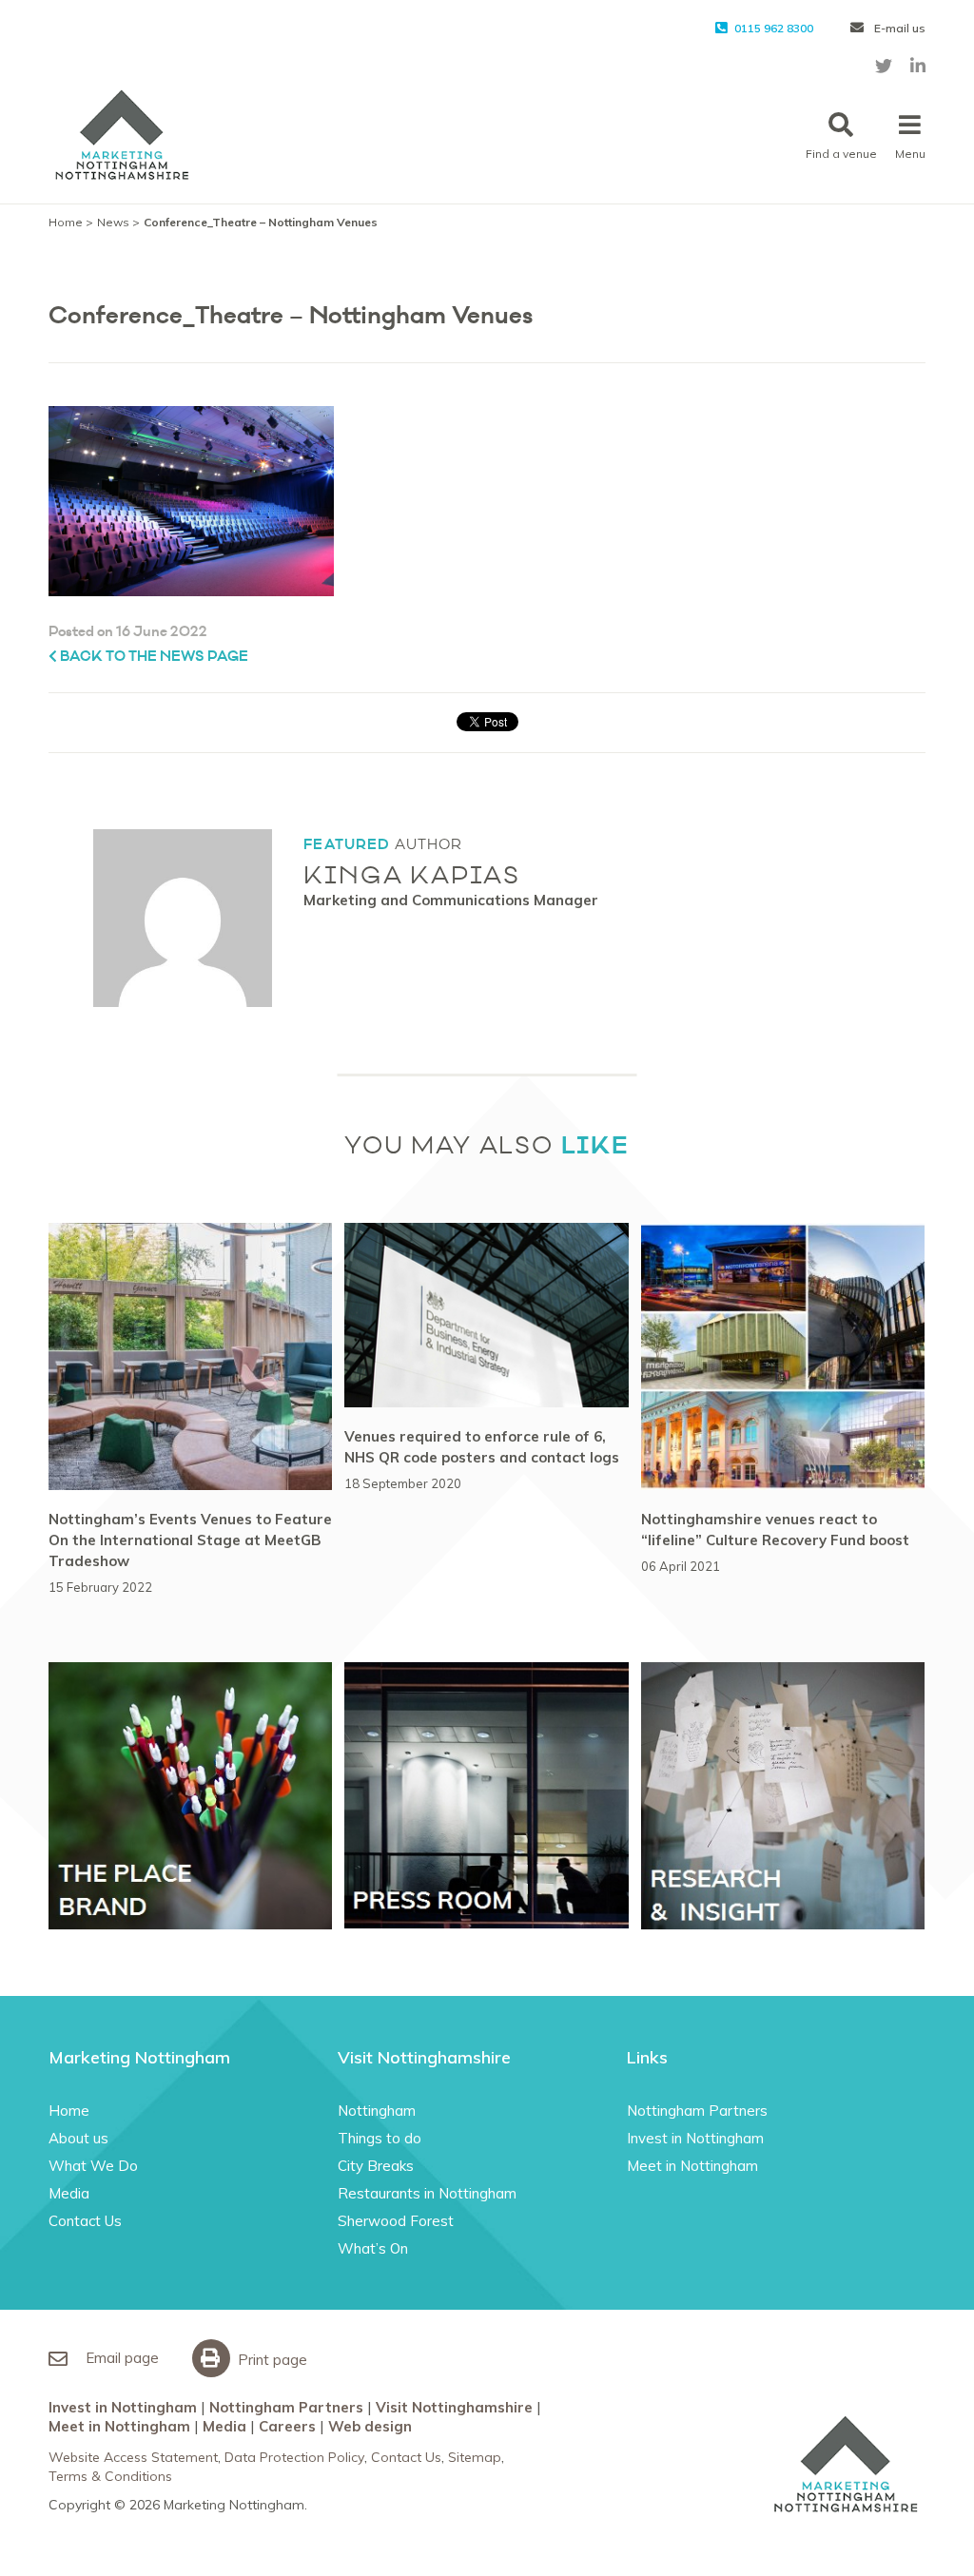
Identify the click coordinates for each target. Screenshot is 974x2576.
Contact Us (85, 2221)
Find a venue (841, 154)
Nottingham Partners (697, 2111)
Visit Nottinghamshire (454, 2407)
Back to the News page (153, 657)
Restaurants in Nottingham (427, 2193)
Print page (271, 2360)
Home (66, 222)
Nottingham (377, 2111)
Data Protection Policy (294, 2457)
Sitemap (475, 2457)
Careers (287, 2426)
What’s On (373, 2248)
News (113, 222)
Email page (120, 2358)
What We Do (93, 2166)
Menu (910, 154)
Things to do (380, 2138)
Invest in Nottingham (695, 2138)
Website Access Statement (133, 2457)
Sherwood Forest (396, 2221)
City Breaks (376, 2166)
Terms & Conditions (110, 2476)
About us (78, 2138)
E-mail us (898, 28)
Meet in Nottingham (692, 2166)
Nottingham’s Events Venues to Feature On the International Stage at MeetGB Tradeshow (190, 1540)
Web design (370, 2426)
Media (69, 2193)
